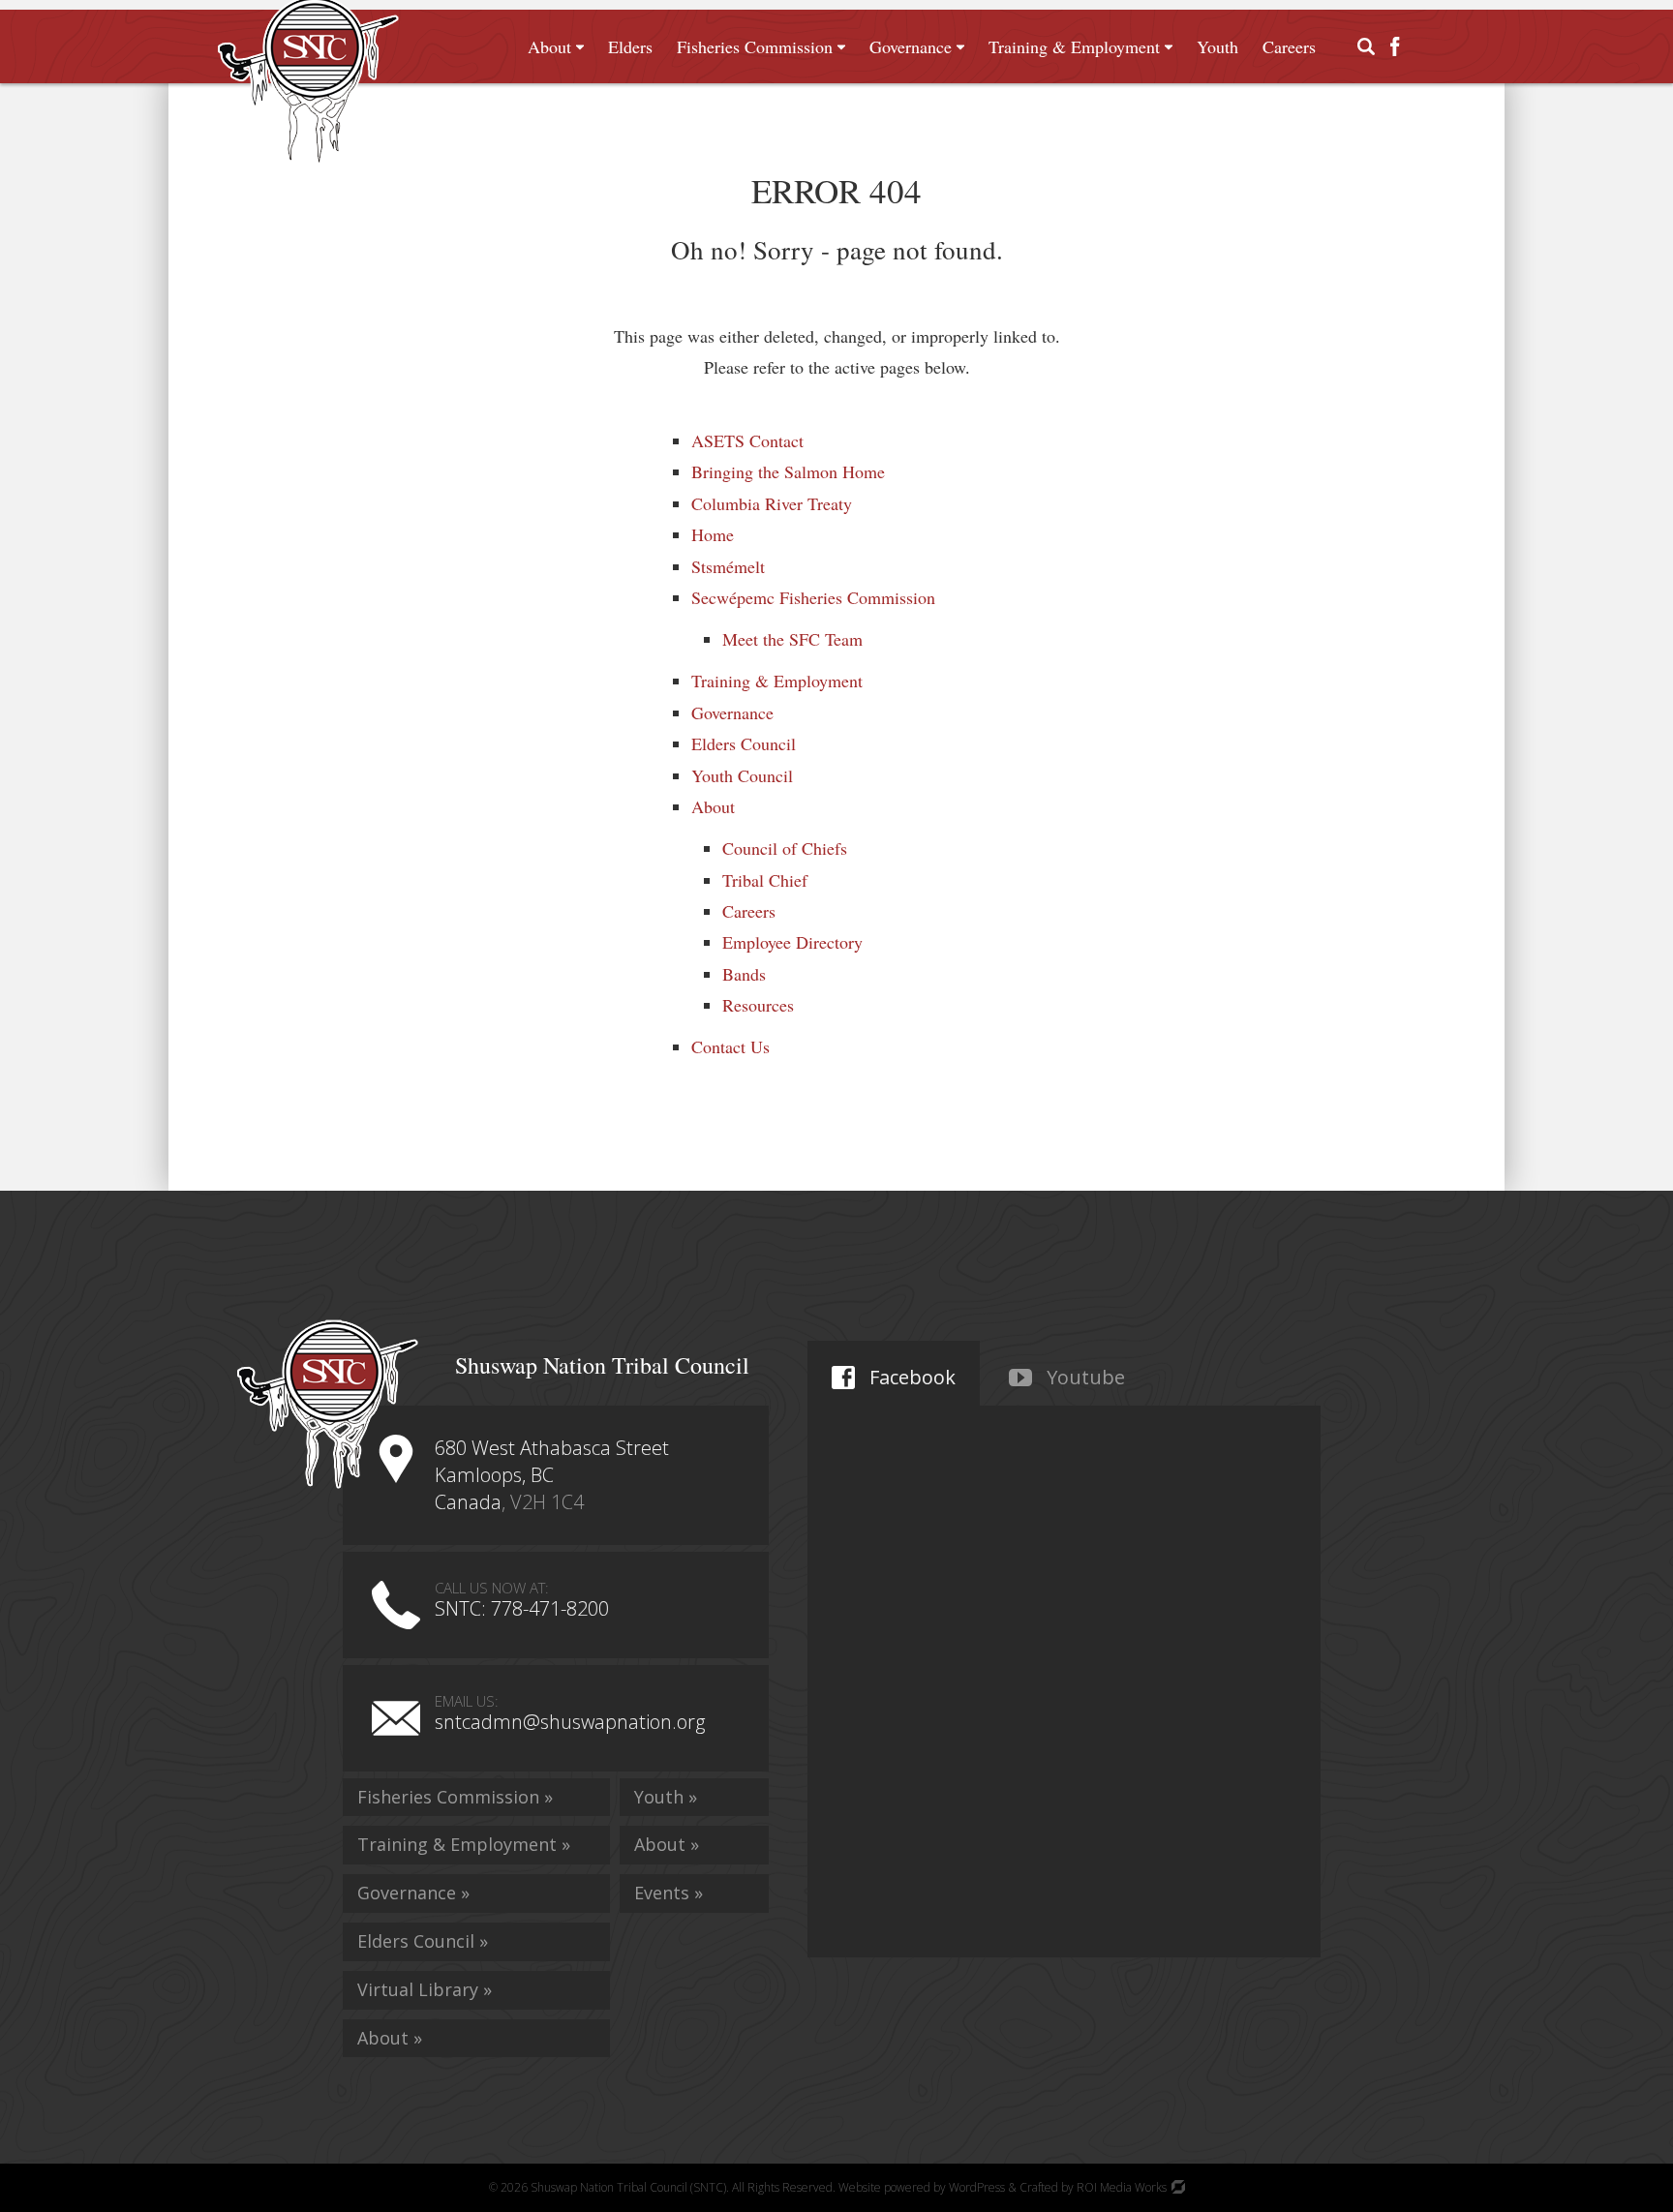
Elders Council (744, 743)
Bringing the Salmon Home (788, 471)
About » (390, 2038)
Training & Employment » (464, 1844)
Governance (911, 46)
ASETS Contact (747, 440)
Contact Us (730, 1046)
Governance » (413, 1893)
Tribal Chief (765, 880)
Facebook (910, 1377)
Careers (1289, 46)
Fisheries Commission (755, 46)
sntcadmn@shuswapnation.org (570, 1722)
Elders (630, 46)
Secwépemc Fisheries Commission (813, 597)
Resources (758, 1005)
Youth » (666, 1797)
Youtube (1083, 1377)
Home (713, 534)
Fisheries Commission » (455, 1797)
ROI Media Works (1123, 2187)
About (549, 46)
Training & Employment (1074, 46)
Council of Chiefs (785, 848)
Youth (1217, 46)
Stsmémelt (728, 566)
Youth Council (742, 775)
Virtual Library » (425, 1989)
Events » (669, 1893)
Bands (744, 974)
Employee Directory (792, 942)
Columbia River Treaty (772, 503)
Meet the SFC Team (792, 639)
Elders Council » (423, 1941)
